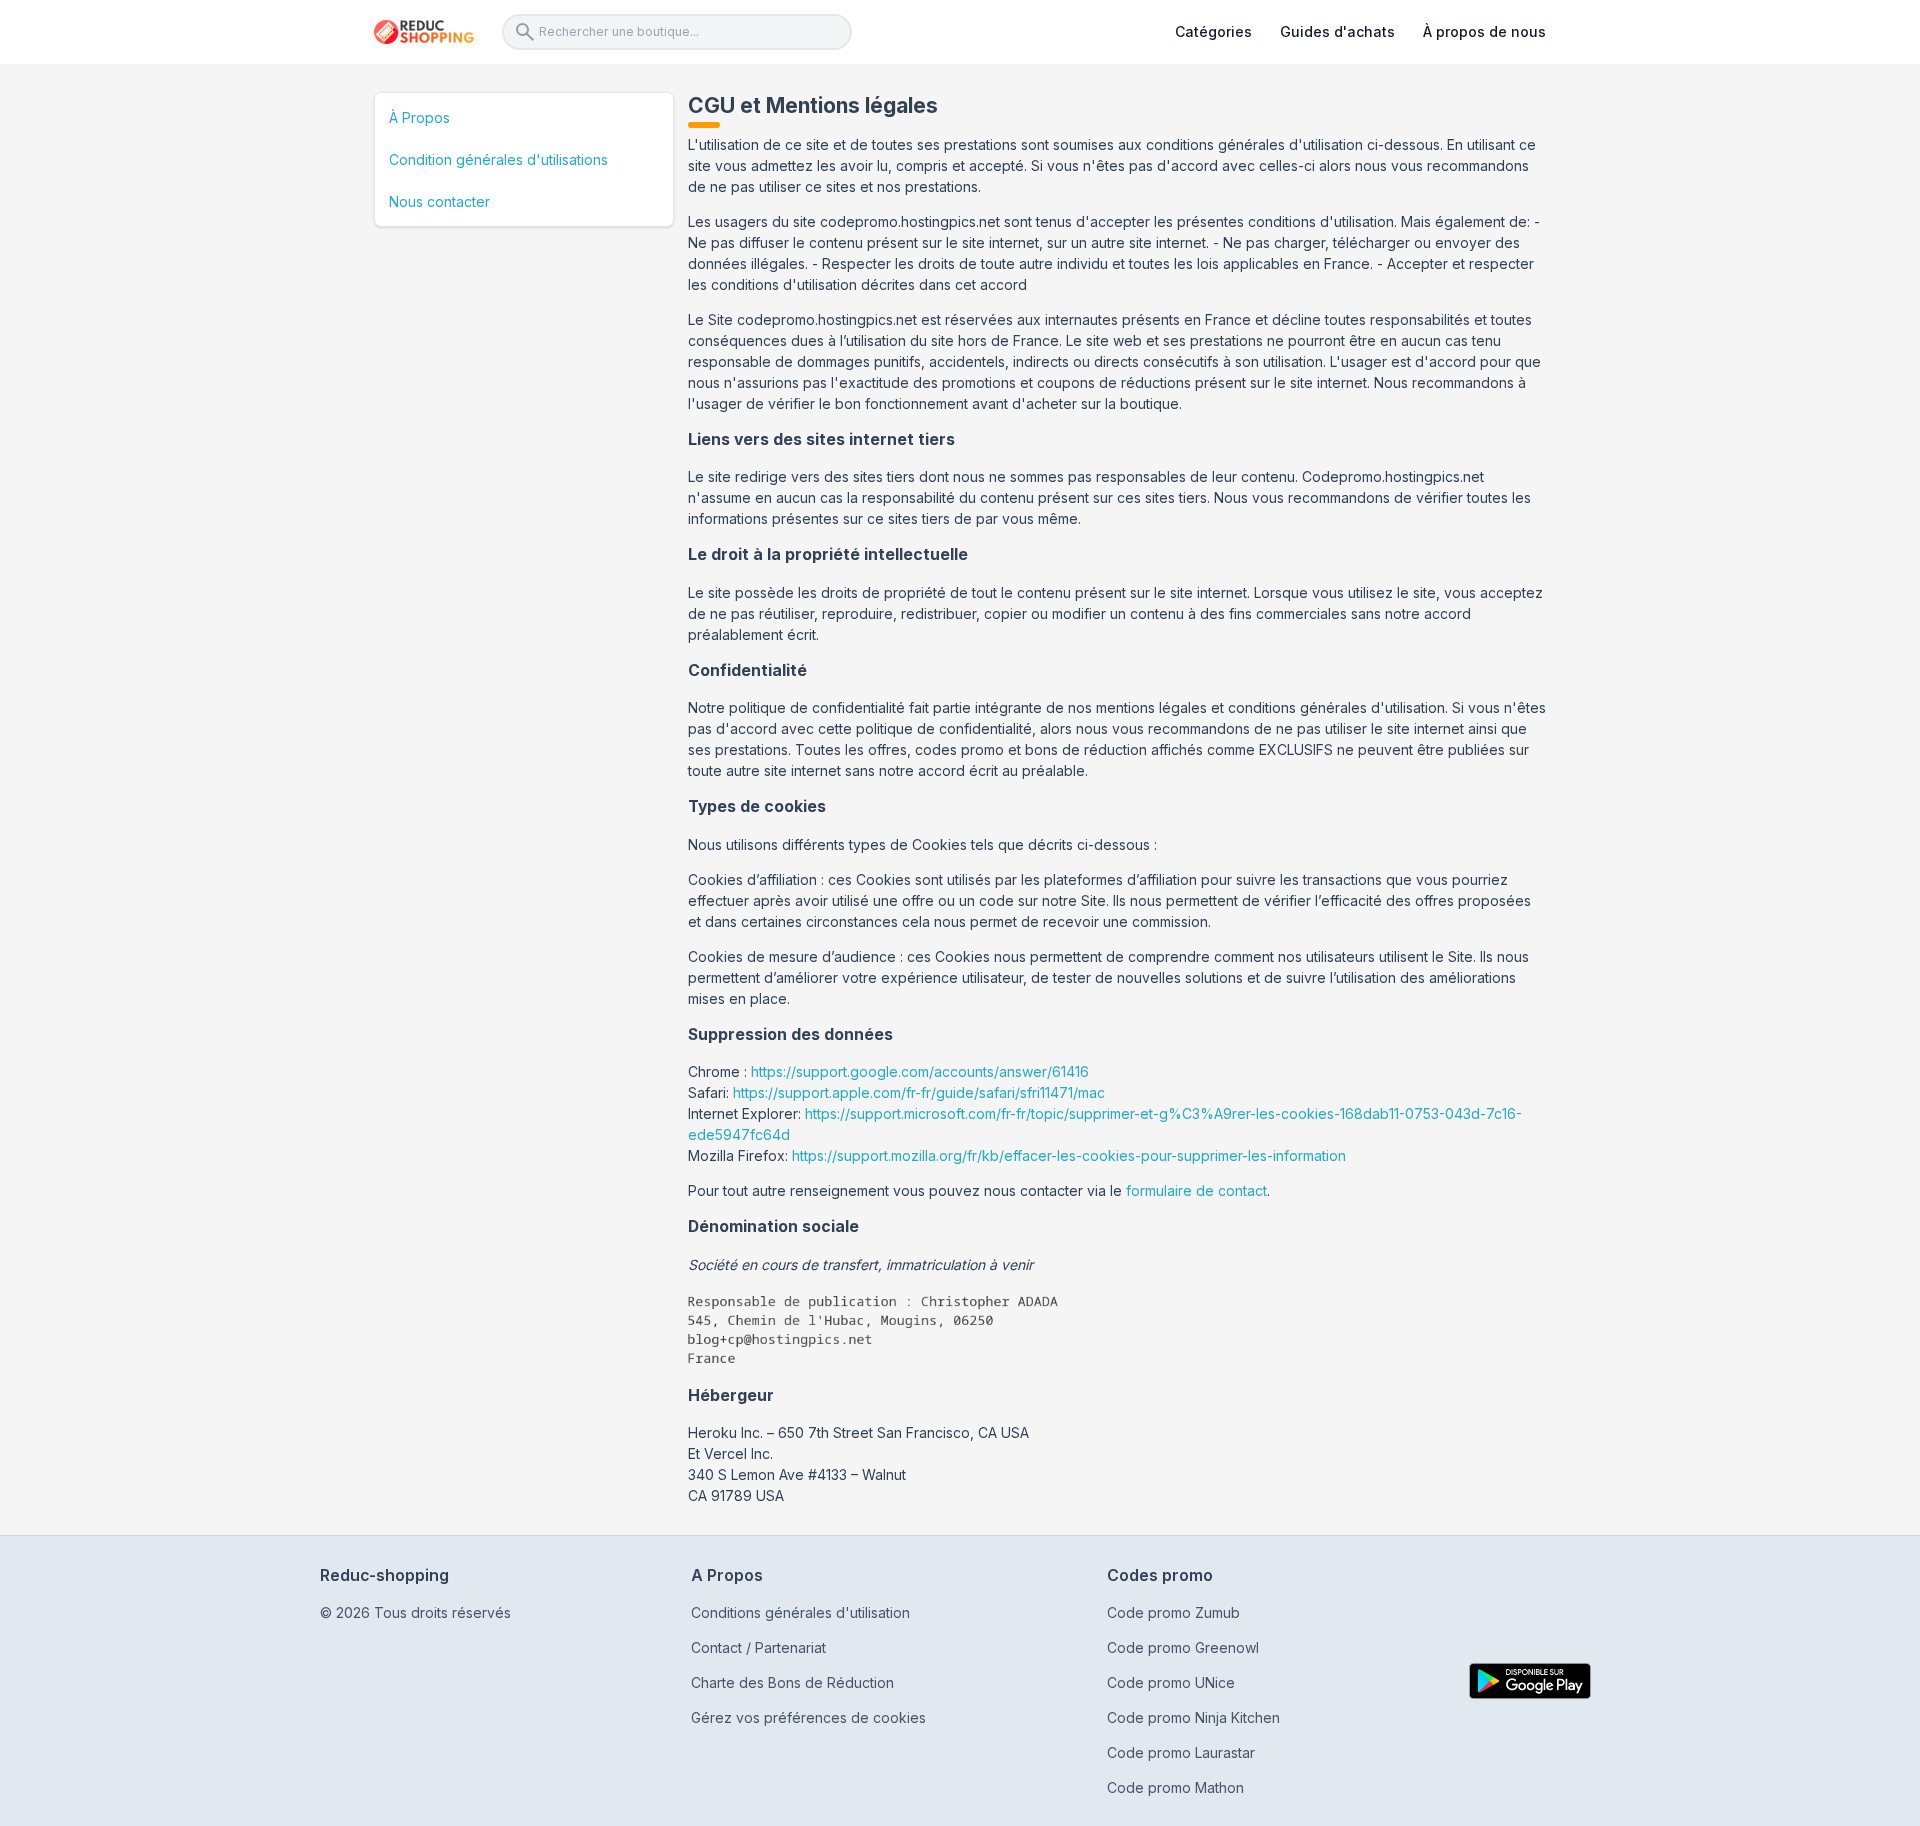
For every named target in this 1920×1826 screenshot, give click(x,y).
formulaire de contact (1196, 1190)
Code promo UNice (1171, 1682)
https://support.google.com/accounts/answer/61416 (920, 1071)
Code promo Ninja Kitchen (1193, 1717)
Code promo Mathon (1175, 1787)
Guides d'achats (1337, 31)
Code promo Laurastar (1181, 1752)
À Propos (419, 117)
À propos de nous (1484, 31)
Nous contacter (439, 201)
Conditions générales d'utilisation (800, 1612)
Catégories (1213, 31)
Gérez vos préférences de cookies (808, 1717)
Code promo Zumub (1173, 1612)
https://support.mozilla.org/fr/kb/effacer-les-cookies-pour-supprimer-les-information (1069, 1155)
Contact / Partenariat (758, 1647)
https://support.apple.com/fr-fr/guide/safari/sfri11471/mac (919, 1092)
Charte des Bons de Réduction (792, 1682)
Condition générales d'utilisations (498, 159)
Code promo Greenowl (1183, 1647)
